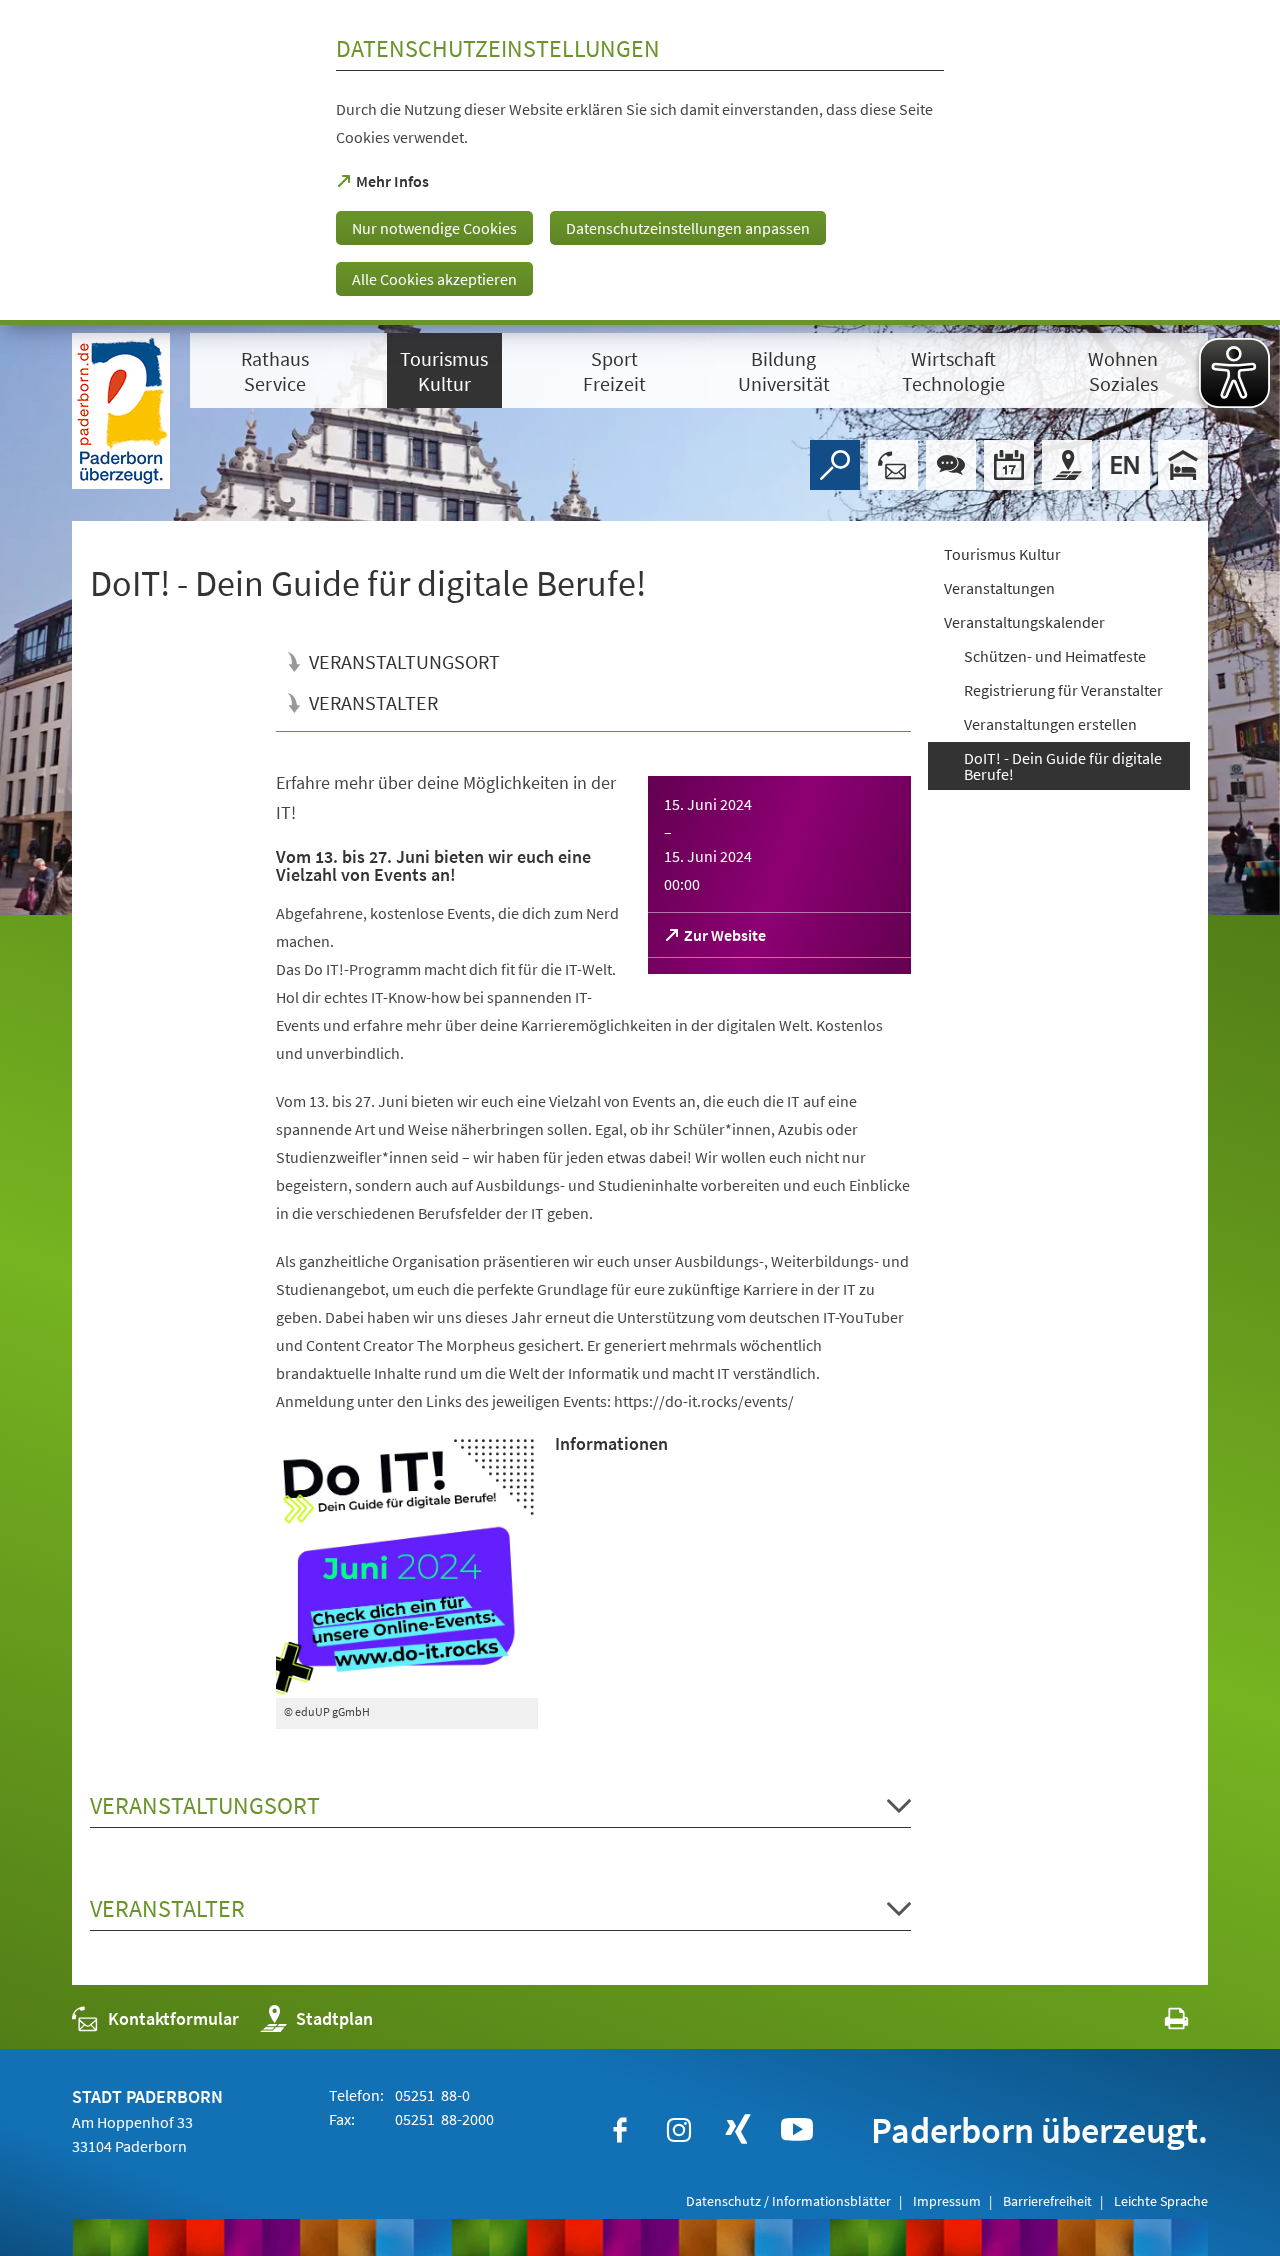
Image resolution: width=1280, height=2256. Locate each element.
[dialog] (640, 162)
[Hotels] (1183, 465)
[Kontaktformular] (893, 465)
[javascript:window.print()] (1158, 2023)
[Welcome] (1125, 465)
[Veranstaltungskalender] (1009, 465)
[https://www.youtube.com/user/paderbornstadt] (797, 2130)
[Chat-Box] (951, 465)
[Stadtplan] (1067, 465)
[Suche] (835, 465)
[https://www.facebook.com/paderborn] (620, 2130)
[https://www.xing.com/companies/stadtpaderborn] (738, 2130)
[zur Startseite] (121, 411)
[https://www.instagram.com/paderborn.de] (679, 2130)
